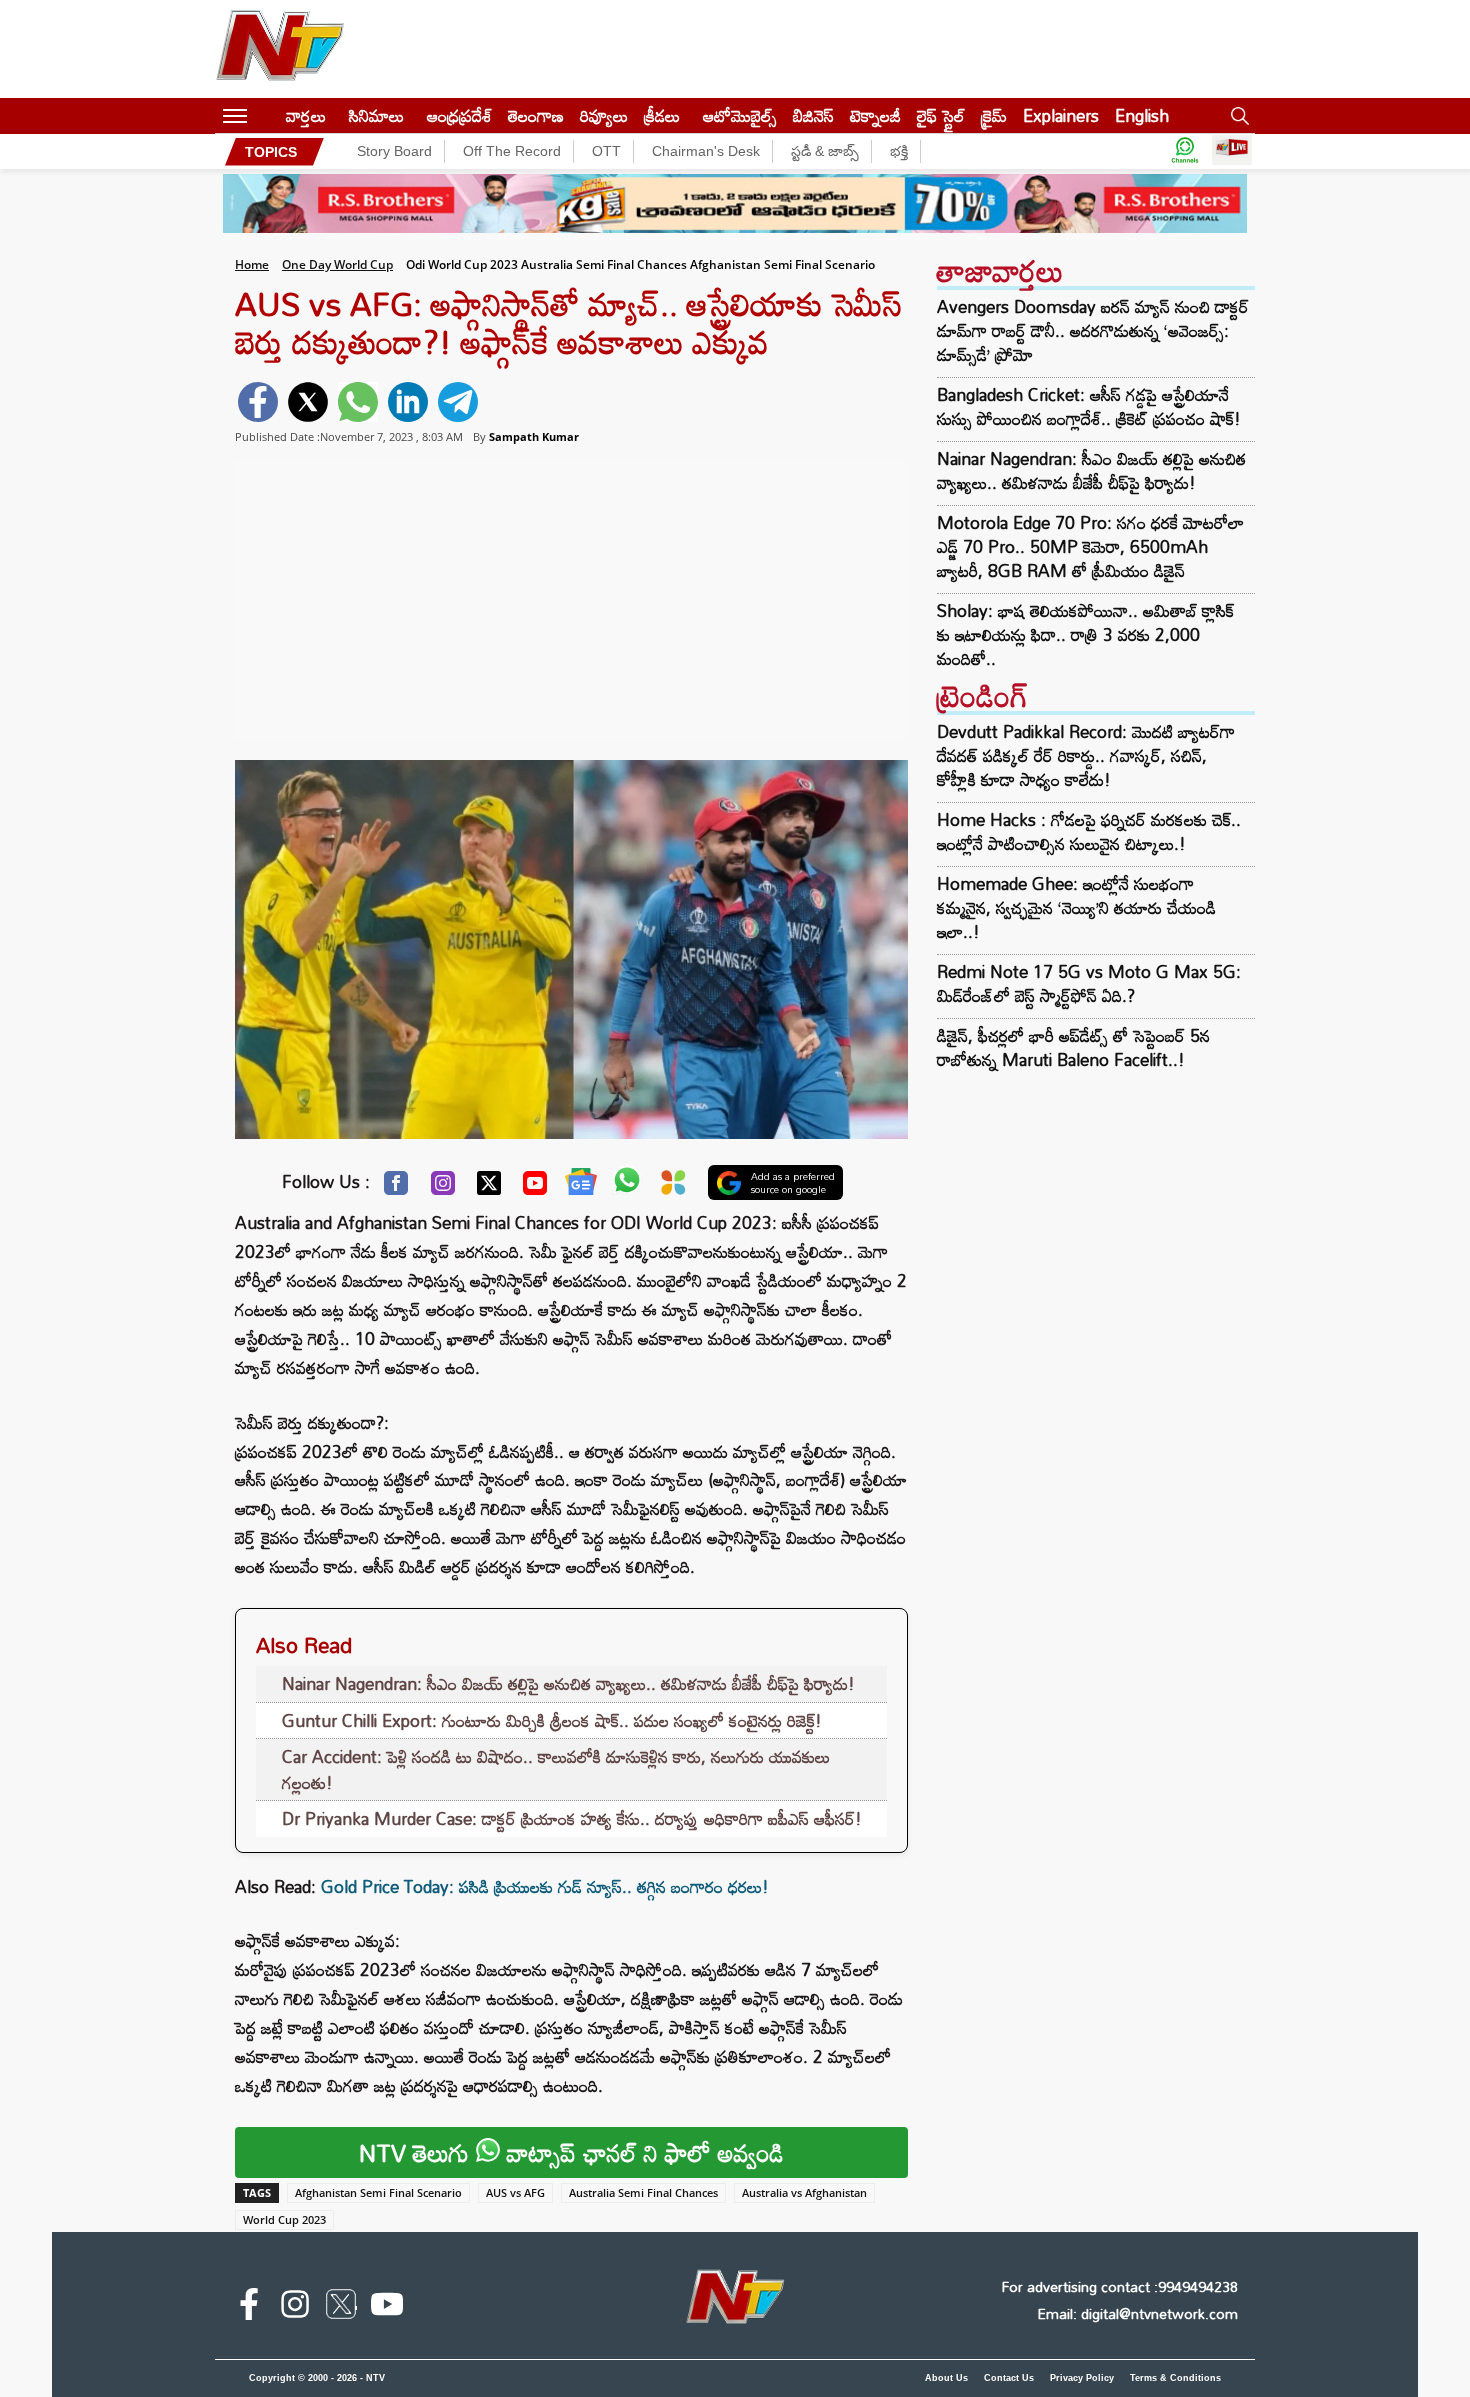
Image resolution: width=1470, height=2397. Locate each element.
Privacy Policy (1082, 2378)
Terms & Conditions (1175, 2378)
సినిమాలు (376, 115)
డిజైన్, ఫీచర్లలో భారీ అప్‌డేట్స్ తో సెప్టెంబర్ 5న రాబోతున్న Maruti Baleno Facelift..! (1073, 1047)
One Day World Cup (337, 264)
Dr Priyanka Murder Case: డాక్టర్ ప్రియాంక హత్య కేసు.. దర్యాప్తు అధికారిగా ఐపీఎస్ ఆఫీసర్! (572, 1818)
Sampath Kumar (534, 436)
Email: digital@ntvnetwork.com (1137, 2313)
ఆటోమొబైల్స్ (740, 115)
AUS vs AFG (515, 2192)
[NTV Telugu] (280, 49)
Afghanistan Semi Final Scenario (378, 2192)
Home (252, 264)
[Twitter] (489, 1188)
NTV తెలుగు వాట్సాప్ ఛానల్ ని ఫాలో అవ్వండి (571, 2152)
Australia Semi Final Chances (643, 2192)
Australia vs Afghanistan (804, 2192)
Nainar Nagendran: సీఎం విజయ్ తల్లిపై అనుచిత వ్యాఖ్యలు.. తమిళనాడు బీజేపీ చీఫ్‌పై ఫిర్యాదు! (568, 1683)
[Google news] (581, 1186)
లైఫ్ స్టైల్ (941, 115)
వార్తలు (306, 115)
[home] (266, 115)
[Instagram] (443, 1188)
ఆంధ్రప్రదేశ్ (459, 115)
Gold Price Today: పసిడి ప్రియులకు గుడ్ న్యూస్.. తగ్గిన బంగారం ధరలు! (545, 1886)
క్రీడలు (662, 115)
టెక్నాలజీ (875, 115)
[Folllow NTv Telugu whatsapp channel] (1185, 151)
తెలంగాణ (536, 115)
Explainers (1061, 115)
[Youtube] (535, 1188)
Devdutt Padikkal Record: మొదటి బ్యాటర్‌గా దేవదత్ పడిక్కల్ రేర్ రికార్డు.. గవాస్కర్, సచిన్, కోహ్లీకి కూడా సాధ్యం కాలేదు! (1086, 755)
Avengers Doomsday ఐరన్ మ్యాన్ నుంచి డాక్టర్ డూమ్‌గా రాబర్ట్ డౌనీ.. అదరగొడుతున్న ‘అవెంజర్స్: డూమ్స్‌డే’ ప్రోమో (1093, 331)
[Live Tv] (1232, 151)
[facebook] (258, 402)
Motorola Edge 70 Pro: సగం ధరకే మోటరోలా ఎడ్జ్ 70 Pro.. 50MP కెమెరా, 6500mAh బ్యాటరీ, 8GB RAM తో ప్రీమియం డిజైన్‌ (1090, 547)
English (1142, 115)
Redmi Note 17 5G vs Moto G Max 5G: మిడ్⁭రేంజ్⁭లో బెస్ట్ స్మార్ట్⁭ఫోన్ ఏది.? (1089, 983)
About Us (946, 2378)
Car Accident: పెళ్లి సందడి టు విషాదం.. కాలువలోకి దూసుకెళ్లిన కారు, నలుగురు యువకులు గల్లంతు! (556, 1769)
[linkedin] (408, 402)
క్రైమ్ (994, 115)
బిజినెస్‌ (813, 115)
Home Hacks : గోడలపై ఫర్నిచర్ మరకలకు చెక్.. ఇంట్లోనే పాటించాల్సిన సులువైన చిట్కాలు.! (1089, 831)
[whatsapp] (358, 402)
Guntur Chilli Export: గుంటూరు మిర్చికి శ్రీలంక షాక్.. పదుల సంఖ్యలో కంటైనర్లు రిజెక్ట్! (552, 1720)
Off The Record (512, 151)
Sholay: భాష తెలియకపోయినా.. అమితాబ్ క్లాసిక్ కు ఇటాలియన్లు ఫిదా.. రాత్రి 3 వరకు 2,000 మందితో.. (1085, 635)
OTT (606, 151)
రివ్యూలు (604, 115)
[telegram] (458, 402)
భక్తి (899, 151)
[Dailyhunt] (673, 1187)
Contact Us (1009, 2378)
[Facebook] (396, 1188)
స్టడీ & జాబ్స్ (825, 151)
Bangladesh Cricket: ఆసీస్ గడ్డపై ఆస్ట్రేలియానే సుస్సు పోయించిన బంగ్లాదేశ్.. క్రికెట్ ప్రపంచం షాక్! (1089, 407)
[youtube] (387, 2308)
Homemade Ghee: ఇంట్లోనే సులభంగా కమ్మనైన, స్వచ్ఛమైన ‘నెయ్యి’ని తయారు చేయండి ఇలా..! (1076, 907)
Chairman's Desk (706, 151)
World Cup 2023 (284, 2219)
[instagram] (295, 2308)
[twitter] (308, 402)
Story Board (394, 151)
